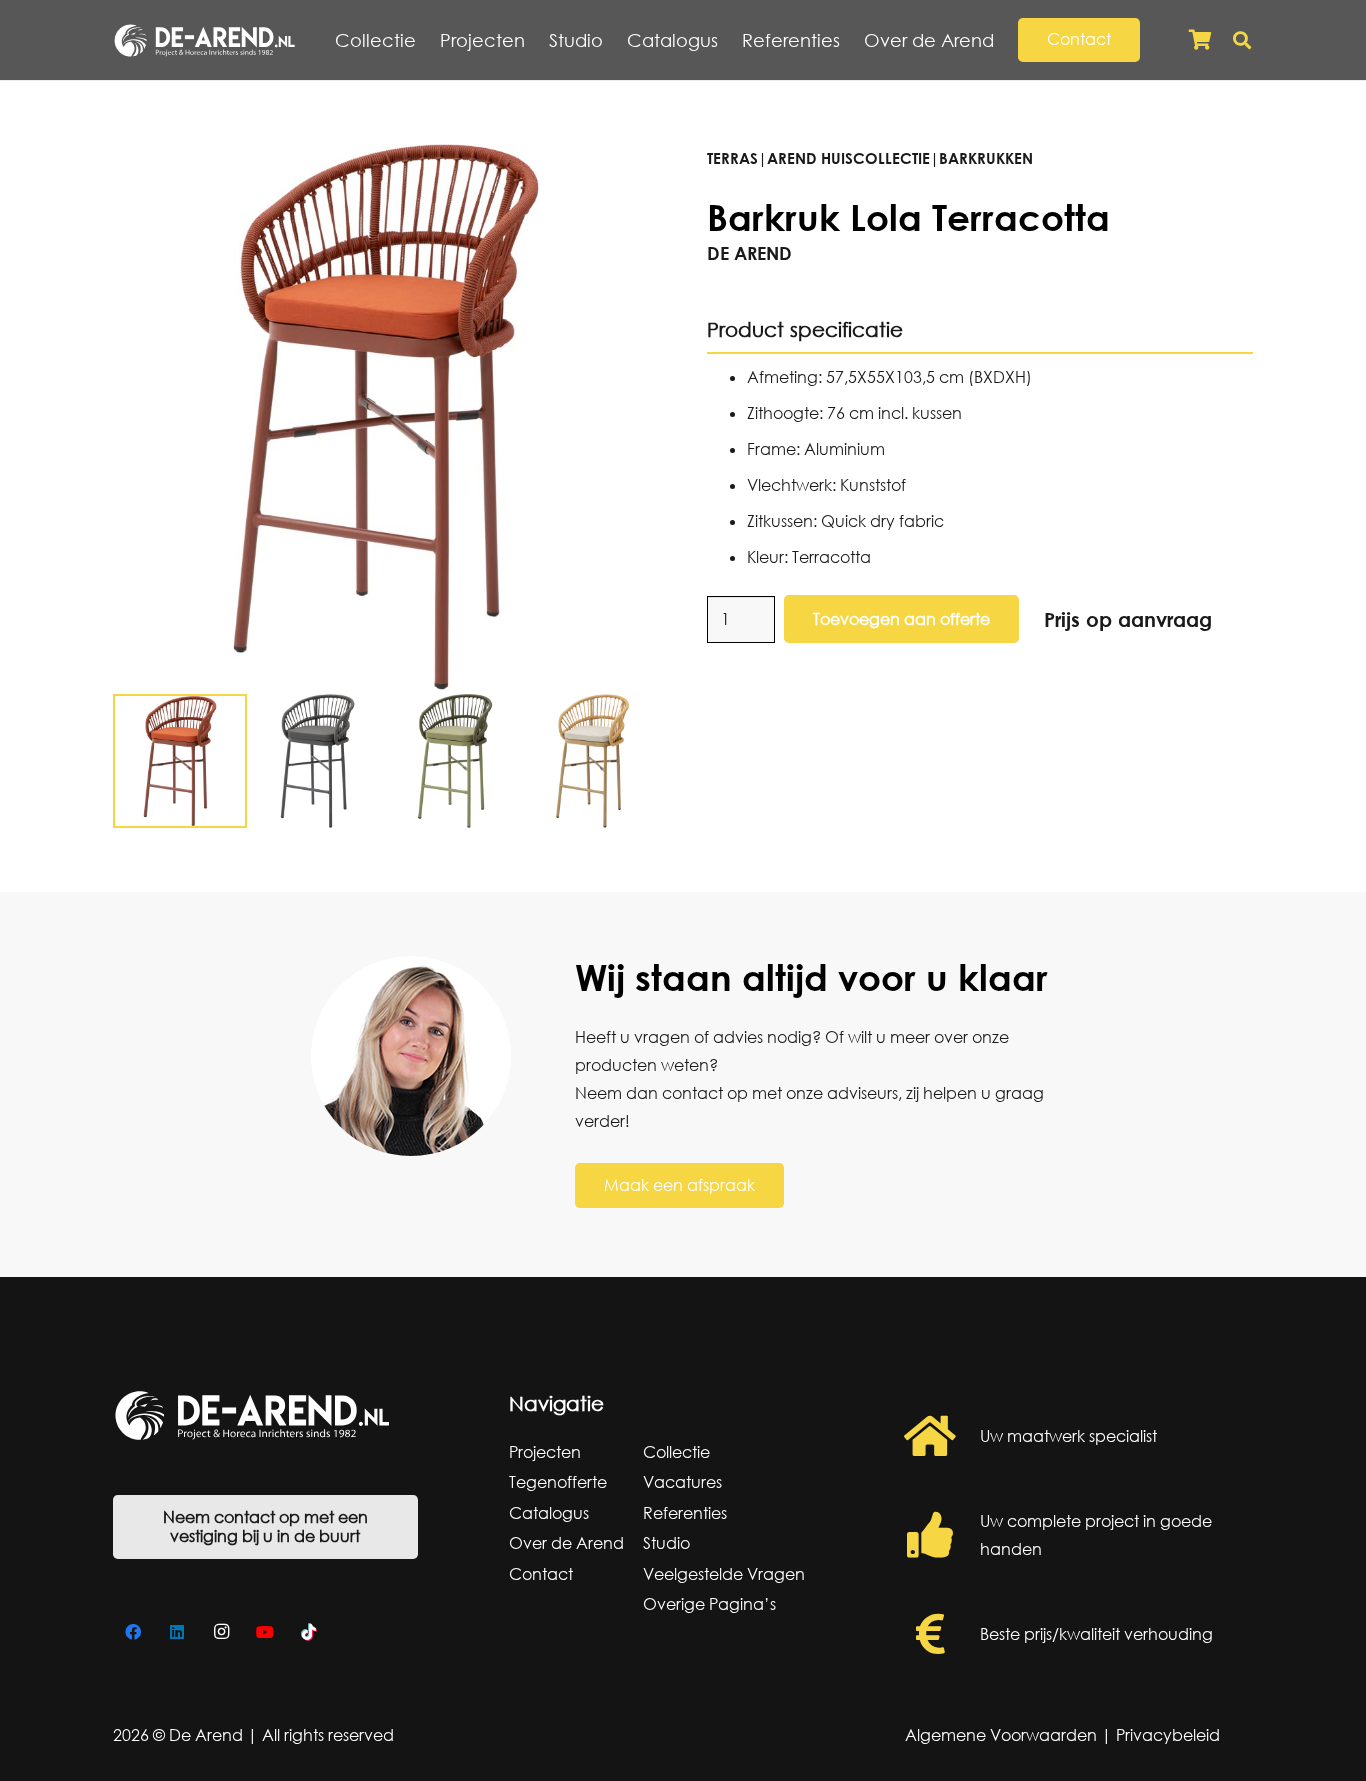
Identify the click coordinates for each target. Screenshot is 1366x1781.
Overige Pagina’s (709, 1604)
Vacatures (682, 1482)
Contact (541, 1574)
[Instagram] (221, 1632)
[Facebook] (133, 1632)
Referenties (685, 1513)
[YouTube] (265, 1632)
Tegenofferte (558, 1482)
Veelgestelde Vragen (724, 1574)
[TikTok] (309, 1632)
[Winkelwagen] (1200, 40)
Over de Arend (566, 1543)
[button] (1005, 40)
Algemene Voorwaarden (1001, 1735)
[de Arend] (204, 40)
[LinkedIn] (177, 1632)
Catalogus (549, 1513)
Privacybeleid (1168, 1735)
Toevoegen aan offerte (901, 619)
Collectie (676, 1452)
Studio (666, 1543)
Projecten (545, 1452)
